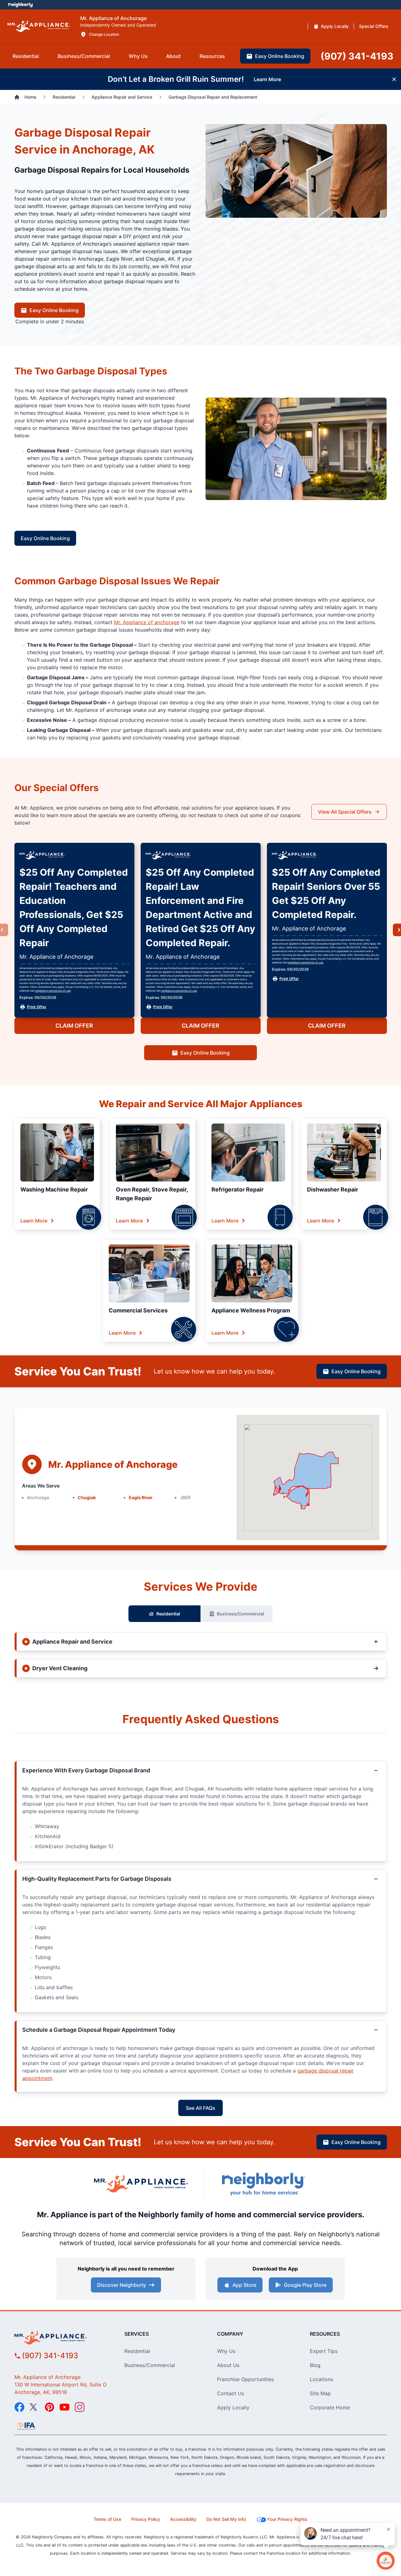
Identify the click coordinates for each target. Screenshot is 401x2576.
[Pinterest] (49, 2407)
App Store (244, 2285)
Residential (168, 1614)
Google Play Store (305, 2285)
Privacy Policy (146, 2519)
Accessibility (183, 2519)
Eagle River (141, 1497)
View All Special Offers (345, 812)
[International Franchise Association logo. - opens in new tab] (26, 2426)
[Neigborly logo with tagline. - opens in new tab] (263, 2184)
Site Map (320, 2393)
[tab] (26, 56)
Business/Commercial (240, 1614)
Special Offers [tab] (374, 26)
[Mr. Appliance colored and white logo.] (39, 26)
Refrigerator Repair (237, 1189)
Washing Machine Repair (54, 1189)
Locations (321, 2379)
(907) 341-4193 (50, 2356)
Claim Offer (74, 1026)
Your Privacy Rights (287, 2519)
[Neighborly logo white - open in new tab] (21, 5)
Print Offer (37, 1007)
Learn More (34, 1221)
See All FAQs (200, 2108)
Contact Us (231, 2393)
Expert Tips (324, 2351)
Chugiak (87, 1497)
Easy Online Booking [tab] (280, 56)
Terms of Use (107, 2519)
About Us (228, 2365)
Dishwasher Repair (333, 1189)
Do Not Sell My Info (226, 2519)
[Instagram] (80, 2407)
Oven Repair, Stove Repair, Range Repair (152, 1194)
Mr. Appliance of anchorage (147, 622)
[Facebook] (19, 2407)
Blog (315, 2365)
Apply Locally (233, 2407)
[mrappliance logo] (62, 2338)
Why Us (226, 2351)
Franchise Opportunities (245, 2379)
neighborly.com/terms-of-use (53, 991)
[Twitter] (34, 2407)
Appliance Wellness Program (251, 1310)
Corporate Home (330, 2407)
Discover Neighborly (122, 2285)
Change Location (104, 34)
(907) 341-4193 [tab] (357, 56)
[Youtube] (65, 2407)
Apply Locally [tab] (335, 26)
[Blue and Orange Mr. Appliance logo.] (141, 2184)
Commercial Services (138, 1310)
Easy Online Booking (54, 310)
